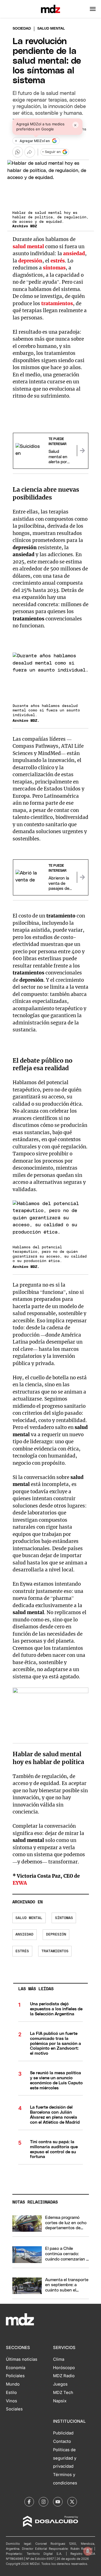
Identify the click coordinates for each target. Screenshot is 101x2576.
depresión (30, 261)
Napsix (60, 2401)
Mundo (13, 2384)
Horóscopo (64, 2368)
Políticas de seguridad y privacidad (65, 2458)
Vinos (12, 2401)
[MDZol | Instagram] (43, 2502)
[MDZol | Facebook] (29, 2502)
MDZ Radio (64, 2376)
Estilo (11, 2393)
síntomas (54, 268)
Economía (16, 2368)
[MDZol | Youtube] (58, 2502)
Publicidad (63, 2433)
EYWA (20, 1883)
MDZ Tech (63, 2393)
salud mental (28, 247)
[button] (93, 9)
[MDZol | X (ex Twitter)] (72, 2502)
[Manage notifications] (88, 2551)
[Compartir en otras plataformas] (30, 152)
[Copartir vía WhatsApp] (18, 152)
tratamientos (57, 304)
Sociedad (22, 29)
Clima (59, 2359)
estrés (58, 261)
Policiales (15, 2376)
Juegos (60, 2384)
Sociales (14, 2409)
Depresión (56, 1935)
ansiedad (74, 254)
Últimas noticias (22, 2359)
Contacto (62, 2441)
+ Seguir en (51, 152)
